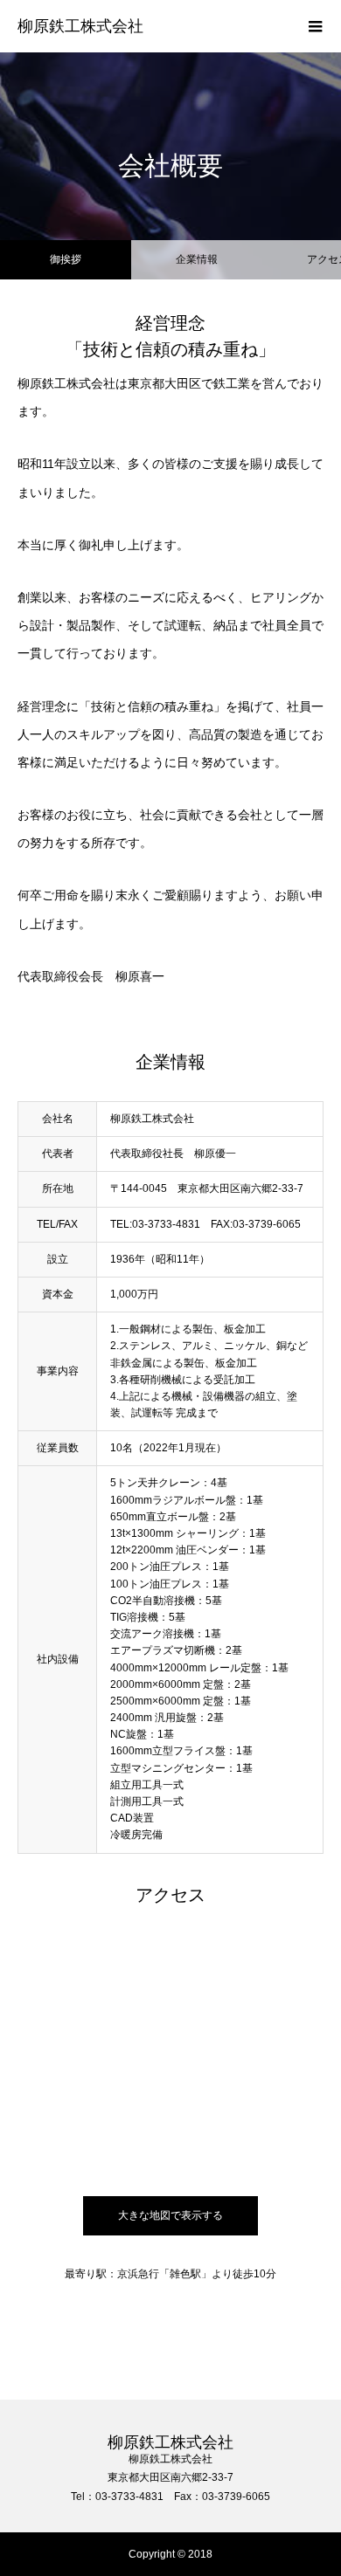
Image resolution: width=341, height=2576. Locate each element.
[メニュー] (315, 26)
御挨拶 (66, 259)
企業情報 (197, 259)
